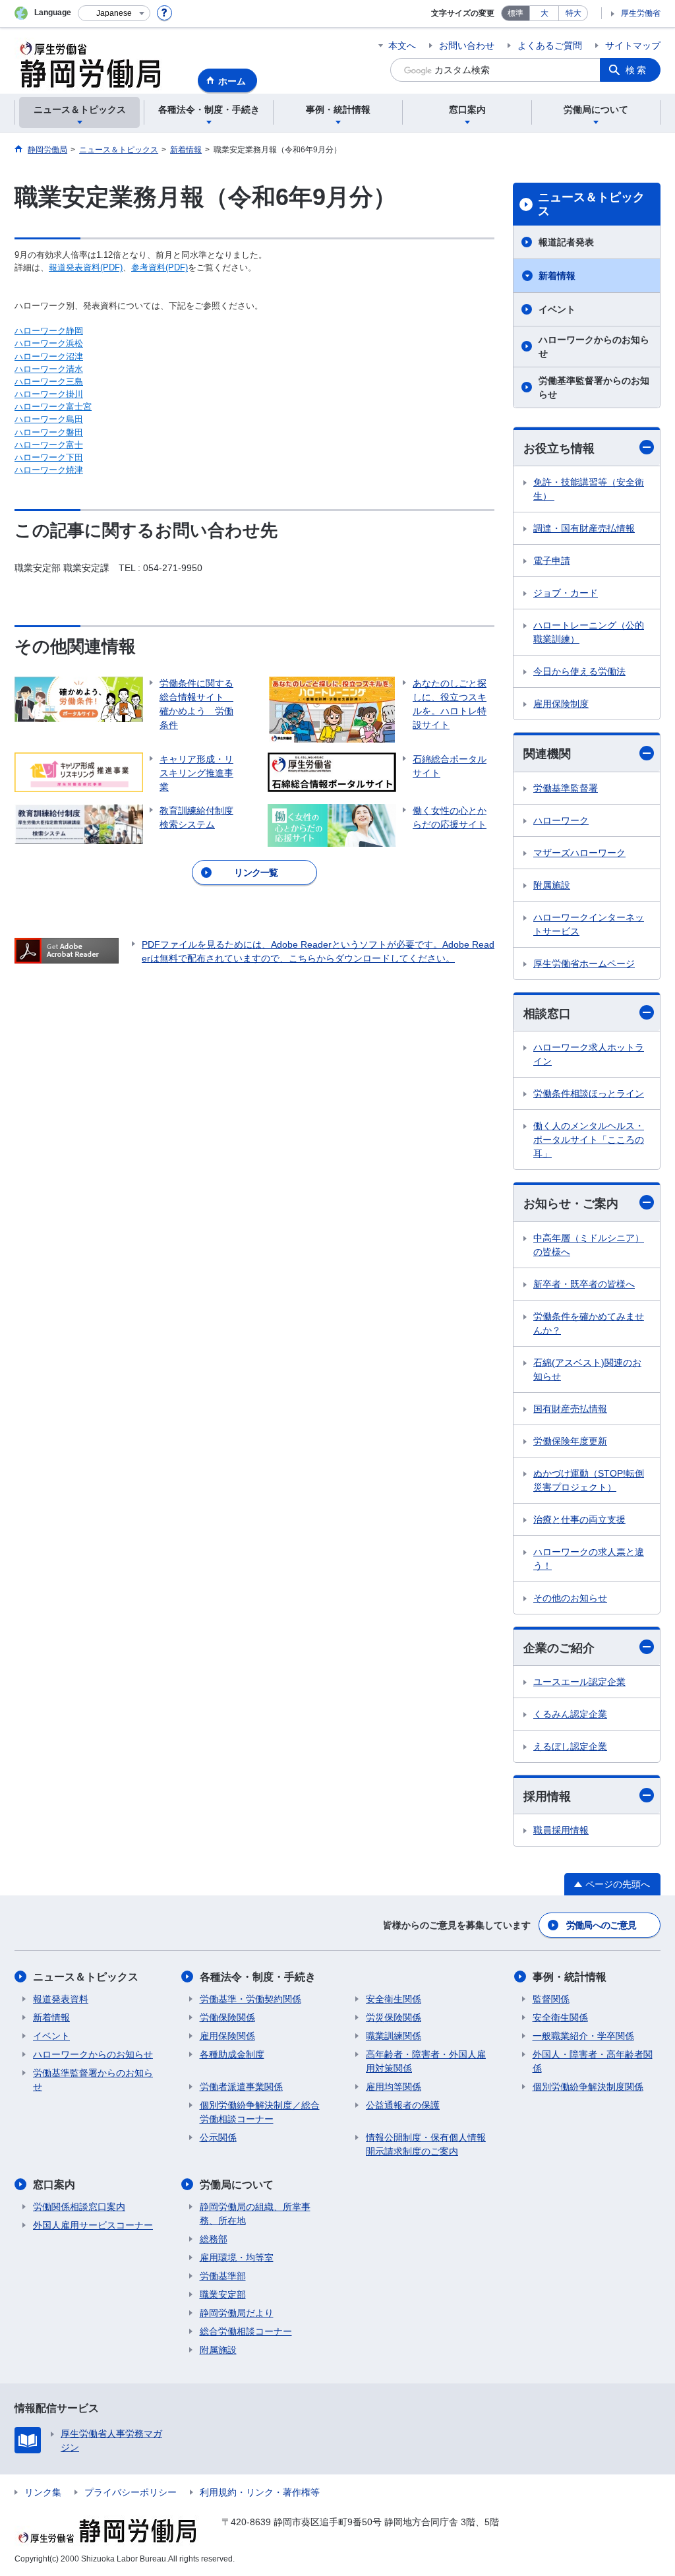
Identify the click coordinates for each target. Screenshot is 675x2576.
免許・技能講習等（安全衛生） (589, 489)
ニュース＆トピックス (591, 204)
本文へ (402, 46)
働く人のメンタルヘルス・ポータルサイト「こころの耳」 (589, 1140)
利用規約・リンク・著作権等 (260, 2492)
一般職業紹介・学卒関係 (583, 2036)
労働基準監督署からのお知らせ (594, 387)
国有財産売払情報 (570, 1409)
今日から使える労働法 (579, 671)
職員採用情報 (561, 1830)
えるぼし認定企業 (570, 1746)
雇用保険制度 (561, 704)
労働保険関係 (227, 2017)
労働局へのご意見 (601, 1925)
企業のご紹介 (559, 1648)
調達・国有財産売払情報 (584, 528)
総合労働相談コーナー (246, 2331)
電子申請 (552, 561)
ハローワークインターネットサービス (589, 924)
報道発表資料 (61, 1999)
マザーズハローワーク (579, 853)
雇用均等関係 (394, 2087)
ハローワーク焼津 (49, 470)
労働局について (237, 2185)
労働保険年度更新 (570, 1441)
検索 (637, 70)
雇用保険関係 (227, 2036)
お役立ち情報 (559, 448)
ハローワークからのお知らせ (594, 347)
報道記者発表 (566, 242)
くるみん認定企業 (570, 1714)
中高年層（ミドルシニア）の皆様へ (589, 1245)
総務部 (214, 2239)
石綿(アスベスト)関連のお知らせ (587, 1369)
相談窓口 (547, 1014)
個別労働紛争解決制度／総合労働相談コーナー (260, 2112)
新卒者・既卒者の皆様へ (584, 1284)
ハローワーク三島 (49, 382)
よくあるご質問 (550, 46)
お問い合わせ (467, 46)
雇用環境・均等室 (237, 2257)
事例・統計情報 (570, 1977)
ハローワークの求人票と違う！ (589, 1559)
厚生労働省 (641, 13)
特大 (573, 13)
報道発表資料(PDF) (86, 267)
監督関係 (551, 1999)
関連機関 (547, 754)
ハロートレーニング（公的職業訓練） (589, 632)
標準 (515, 13)
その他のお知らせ (570, 1598)
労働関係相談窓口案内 (79, 2207)
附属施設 (552, 885)
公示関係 (218, 2137)
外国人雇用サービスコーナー (93, 2225)
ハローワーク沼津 (49, 356)
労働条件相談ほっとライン (589, 1093)
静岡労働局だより (237, 2313)
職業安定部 (223, 2294)
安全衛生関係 (394, 1999)
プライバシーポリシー (131, 2492)
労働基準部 (223, 2276)
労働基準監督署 (566, 788)
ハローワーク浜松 (49, 343)
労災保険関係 (394, 2017)
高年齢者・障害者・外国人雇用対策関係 (426, 2061)
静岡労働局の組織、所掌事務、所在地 (255, 2214)
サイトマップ (633, 46)
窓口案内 (54, 2185)
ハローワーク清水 (49, 369)
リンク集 (43, 2492)
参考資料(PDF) (160, 267)
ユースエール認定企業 (579, 1682)
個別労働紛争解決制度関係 (588, 2087)
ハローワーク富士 (49, 445)
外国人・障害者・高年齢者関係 (593, 2061)
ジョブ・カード (566, 593)
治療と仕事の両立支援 (579, 1519)
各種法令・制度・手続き (258, 1977)
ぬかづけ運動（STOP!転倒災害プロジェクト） (589, 1480)
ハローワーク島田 (49, 419)
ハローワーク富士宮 (53, 407)
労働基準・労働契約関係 (250, 1999)
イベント (557, 309)
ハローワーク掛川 (49, 394)
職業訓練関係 (394, 2036)
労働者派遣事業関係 (241, 2087)
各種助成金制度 (232, 2054)
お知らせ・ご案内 (571, 1204)
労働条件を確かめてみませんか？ (589, 1323)
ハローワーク (561, 820)
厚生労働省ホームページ (584, 964)
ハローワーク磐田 (49, 432)
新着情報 (557, 276)
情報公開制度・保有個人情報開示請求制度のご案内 (426, 2144)
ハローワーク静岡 (49, 331)
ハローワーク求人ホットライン (589, 1054)
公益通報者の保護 (403, 2105)
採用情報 (547, 1796)
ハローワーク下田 (49, 457)
